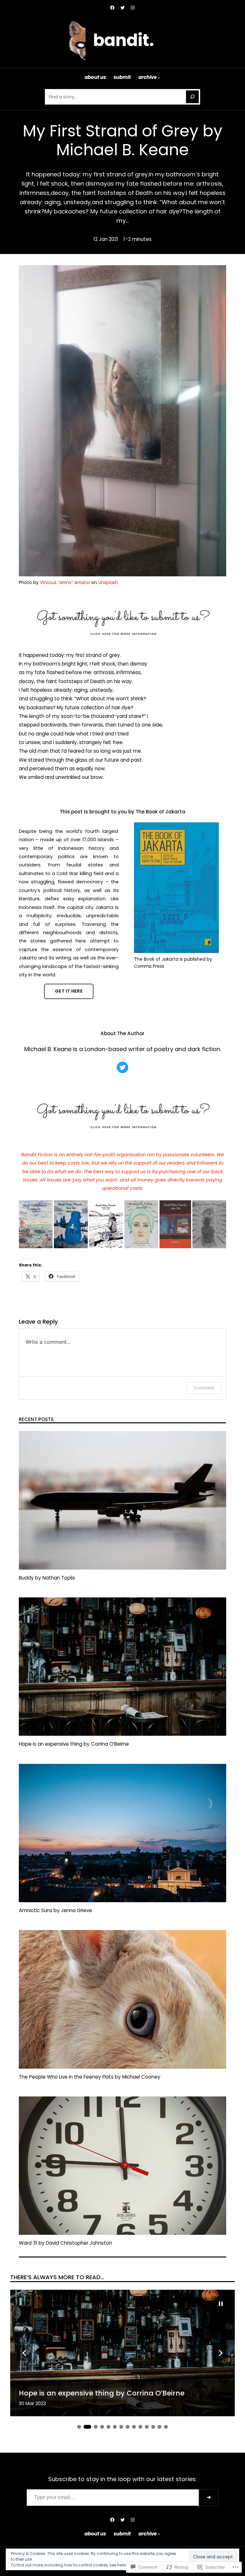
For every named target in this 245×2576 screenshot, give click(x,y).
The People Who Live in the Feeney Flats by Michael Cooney (90, 2077)
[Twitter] (122, 8)
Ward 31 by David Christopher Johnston (65, 2243)
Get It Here (69, 991)
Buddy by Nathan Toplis (47, 1578)
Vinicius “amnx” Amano (65, 582)
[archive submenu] (159, 77)
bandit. (124, 40)
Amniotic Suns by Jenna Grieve (56, 1911)
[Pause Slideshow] (221, 2304)
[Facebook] (112, 8)
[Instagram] (133, 8)
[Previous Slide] (24, 2353)
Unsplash (108, 582)
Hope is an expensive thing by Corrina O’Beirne (74, 1744)
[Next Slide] (221, 2353)
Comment (204, 1388)
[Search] (192, 97)
